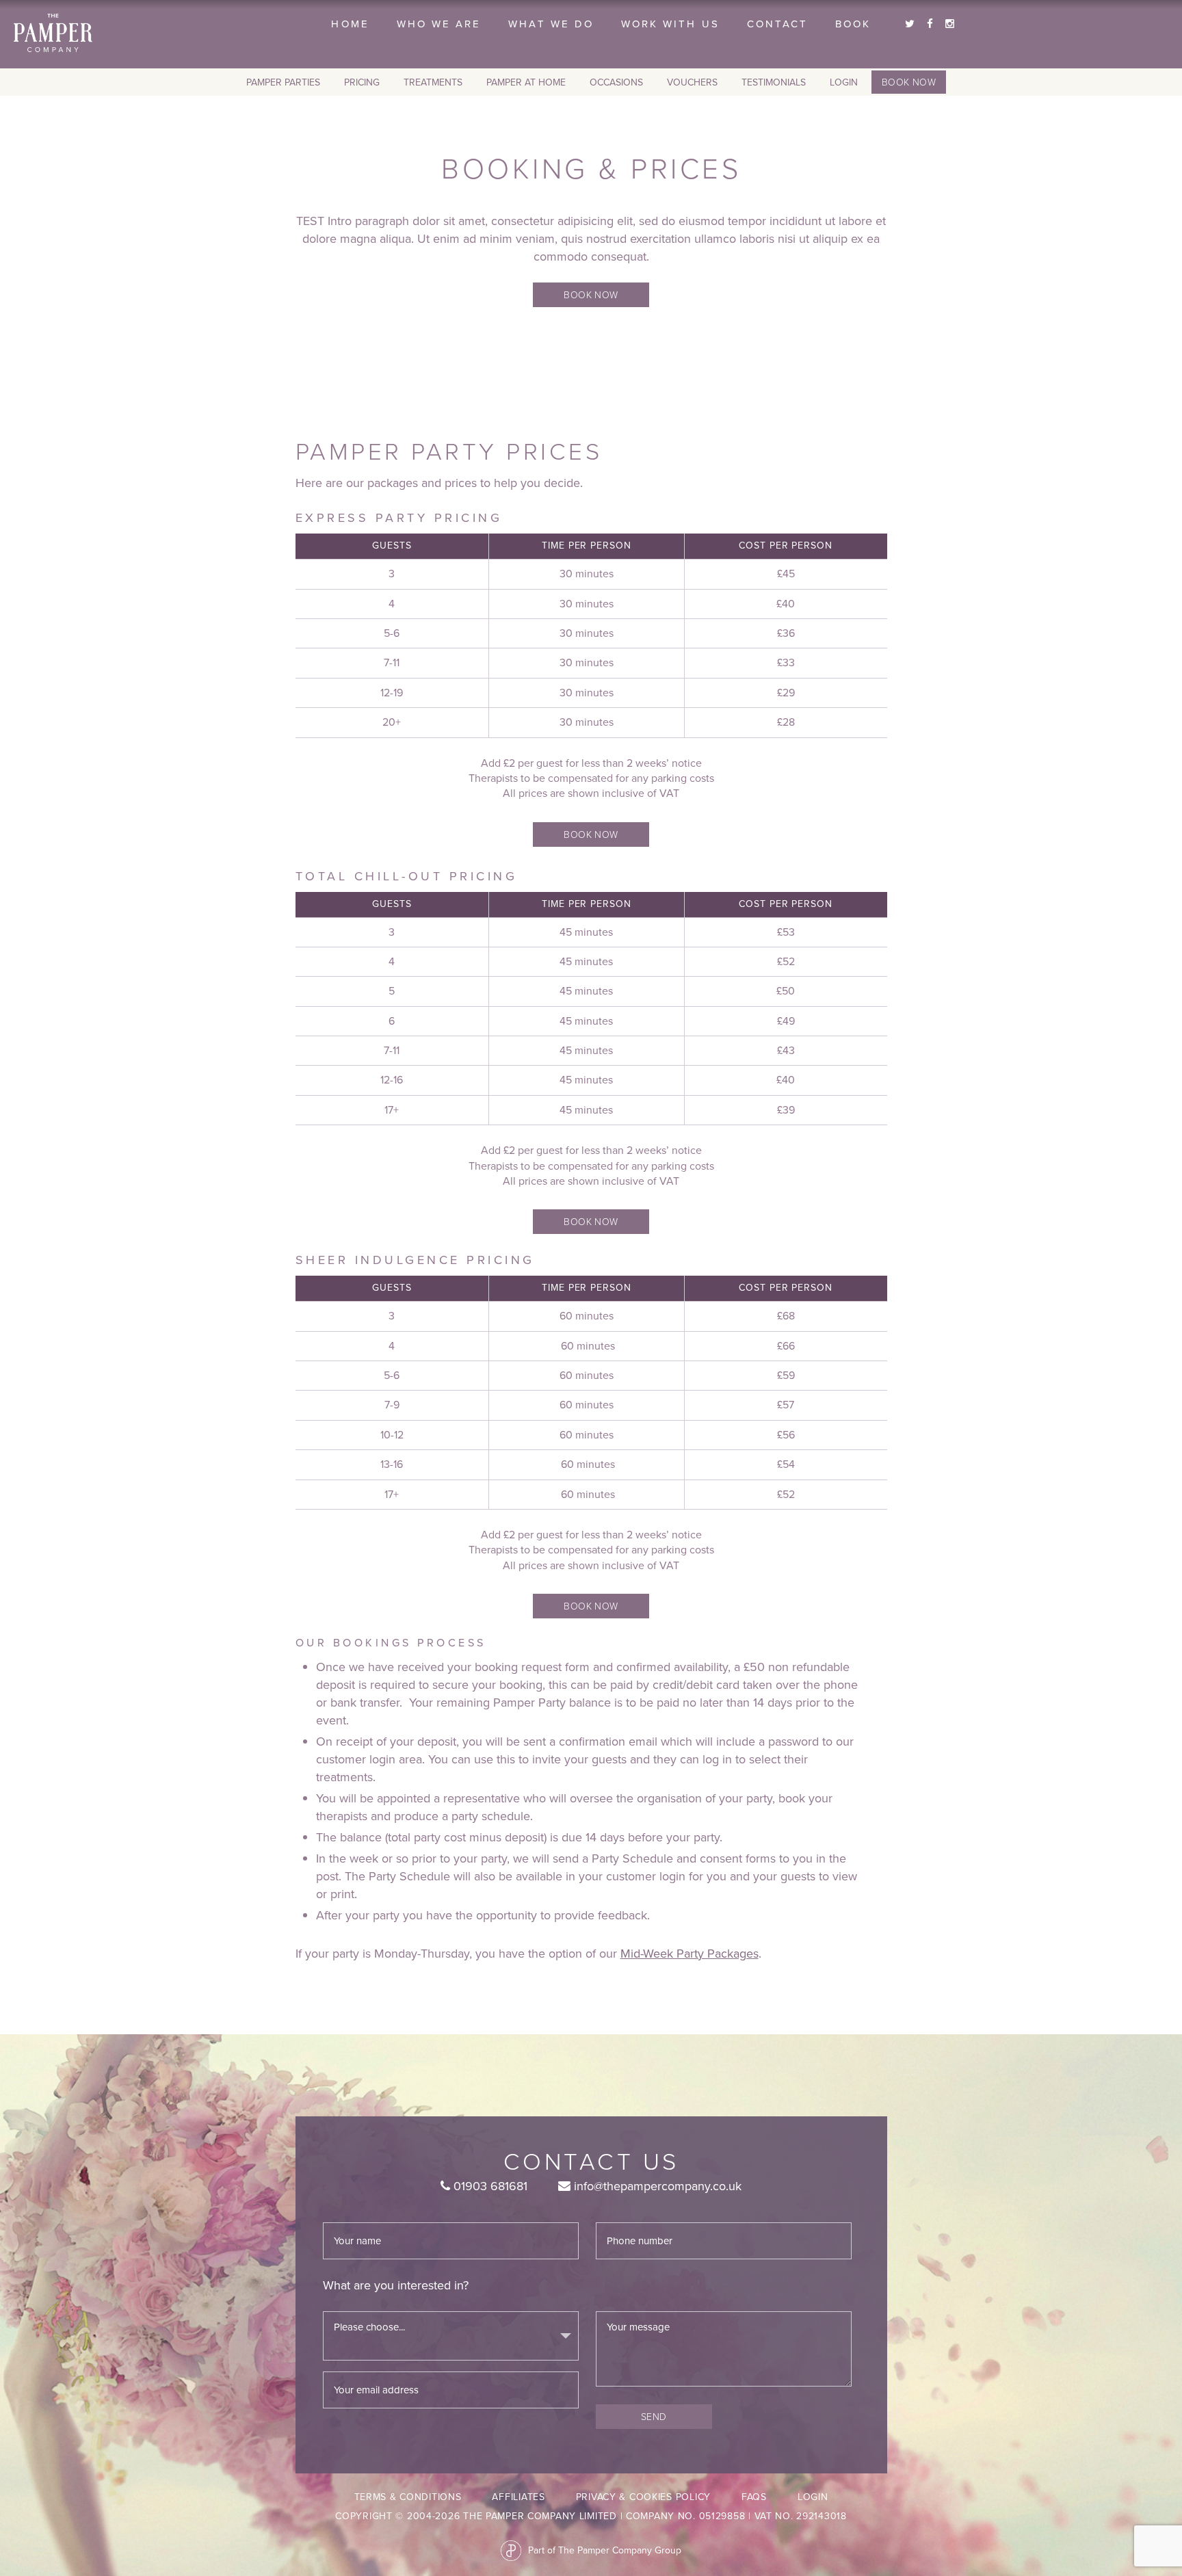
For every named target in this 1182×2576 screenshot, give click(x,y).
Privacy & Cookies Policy (643, 2497)
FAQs (754, 2497)
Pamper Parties (283, 82)
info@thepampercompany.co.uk (656, 2186)
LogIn (844, 82)
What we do (551, 24)
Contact (777, 24)
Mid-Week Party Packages (689, 1954)
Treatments (433, 82)
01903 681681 (489, 2186)
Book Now (909, 82)
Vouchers (692, 82)
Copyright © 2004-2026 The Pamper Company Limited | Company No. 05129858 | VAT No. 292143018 (591, 2516)
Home (350, 24)
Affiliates (518, 2497)
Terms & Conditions (408, 2497)
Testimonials (774, 82)
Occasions (616, 82)
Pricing (362, 82)
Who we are (439, 24)
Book (853, 24)
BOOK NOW (591, 294)
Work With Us (670, 24)
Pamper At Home (526, 82)
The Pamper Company (53, 33)
